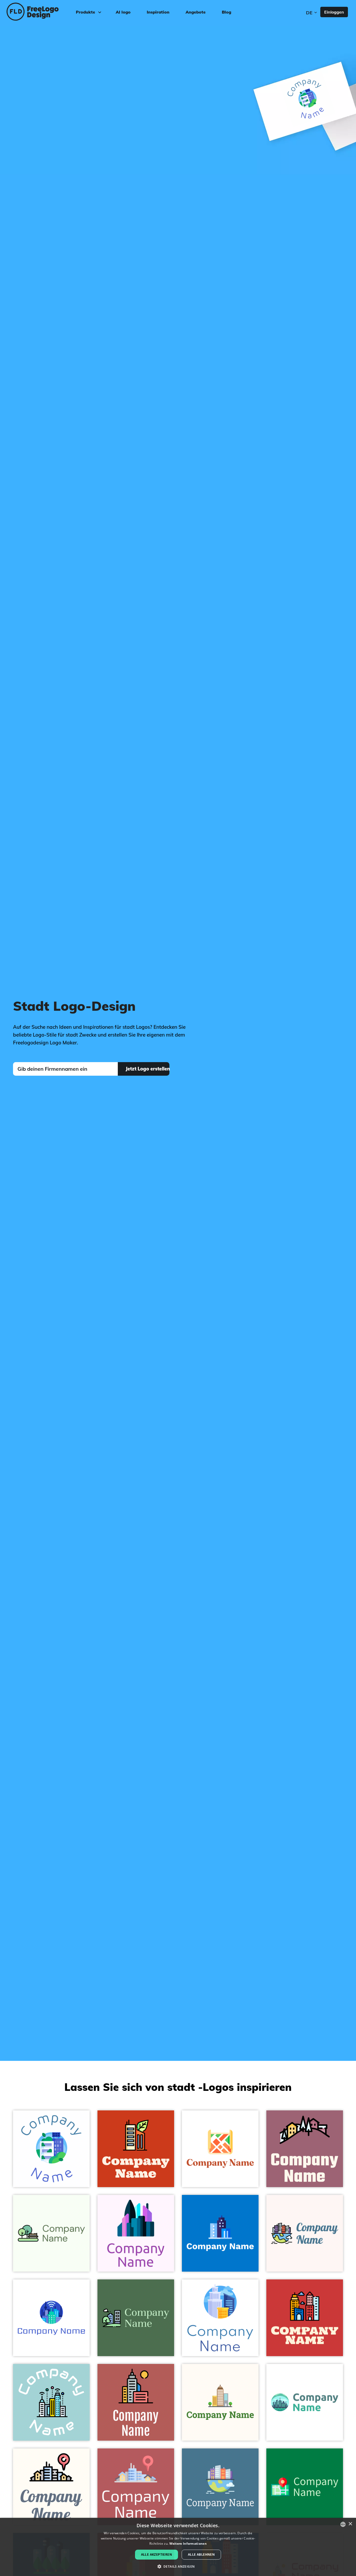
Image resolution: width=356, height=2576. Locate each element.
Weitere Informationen (188, 2544)
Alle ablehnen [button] (201, 2554)
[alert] (178, 2547)
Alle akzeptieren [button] (156, 2554)
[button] (178, 2567)
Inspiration (158, 12)
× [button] (350, 2524)
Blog (226, 12)
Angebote (196, 12)
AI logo (123, 12)
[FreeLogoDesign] (41, 12)
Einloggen (334, 12)
